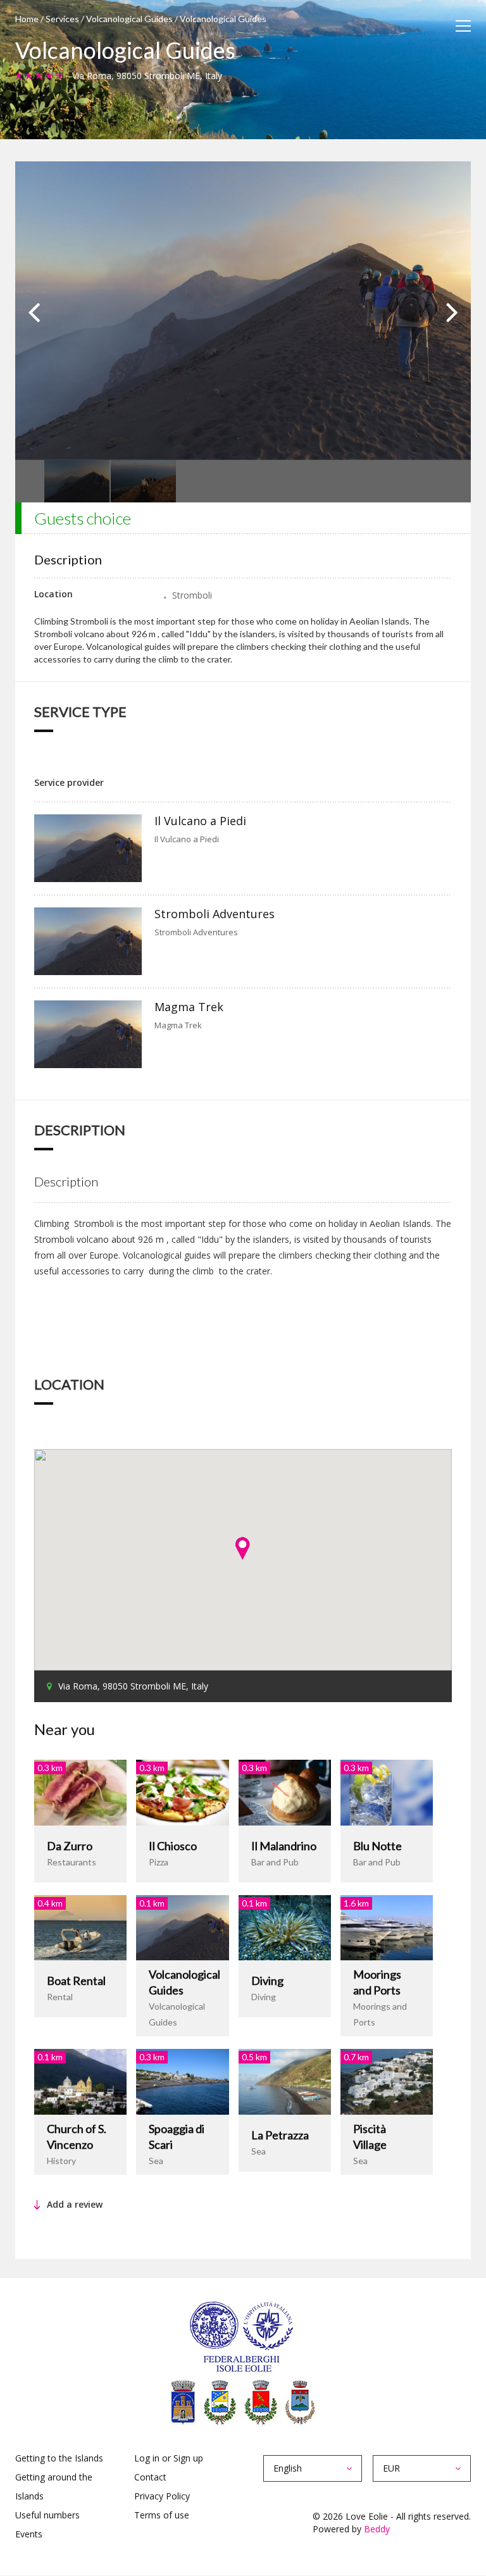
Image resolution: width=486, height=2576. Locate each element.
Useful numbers (47, 2515)
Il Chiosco (173, 1846)
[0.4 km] (80, 1926)
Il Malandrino (284, 1846)
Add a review (75, 2204)
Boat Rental (76, 1981)
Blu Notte (377, 1846)
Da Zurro (70, 1846)
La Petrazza (280, 2135)
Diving (267, 1981)
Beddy (377, 2529)
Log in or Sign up (169, 2458)
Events (29, 2534)
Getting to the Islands (59, 2458)
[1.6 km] (387, 1926)
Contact (150, 2477)
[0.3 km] (80, 1791)
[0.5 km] (285, 2081)
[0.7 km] (387, 2081)
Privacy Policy (162, 2496)
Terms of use (162, 2515)
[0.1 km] (182, 1926)
